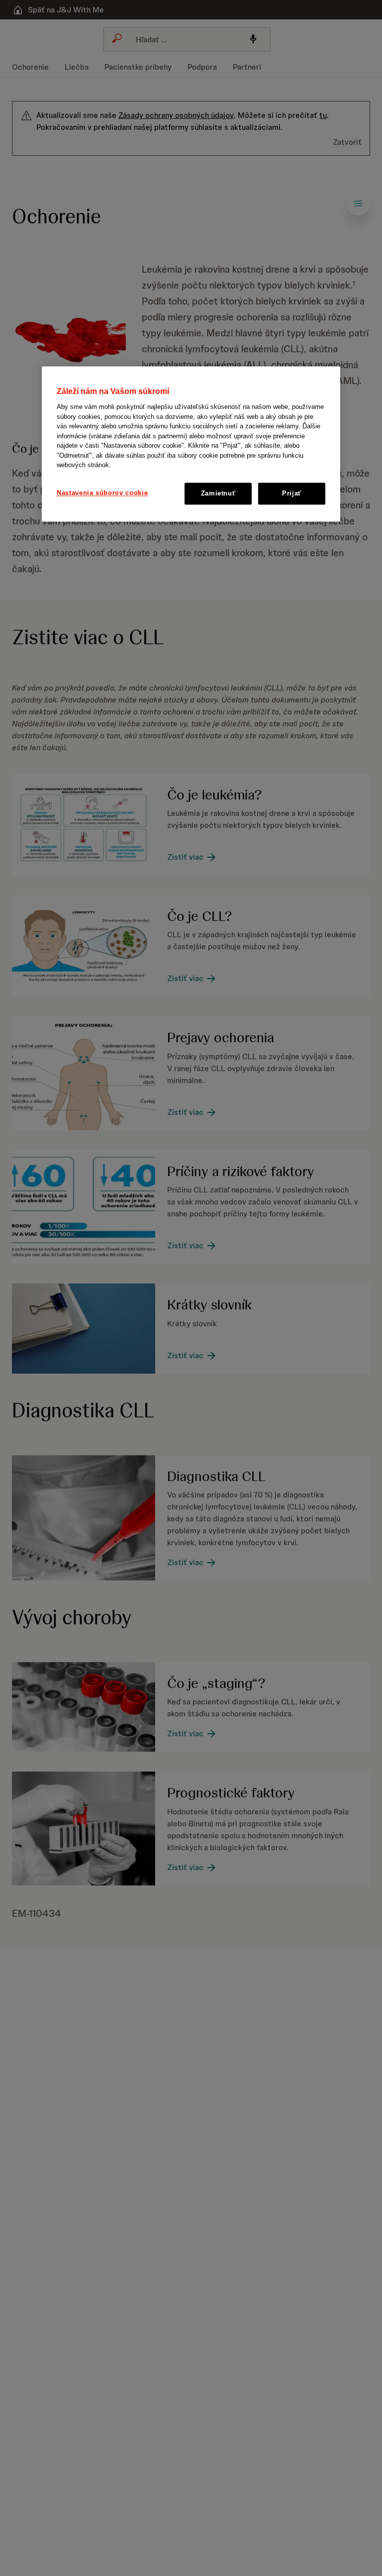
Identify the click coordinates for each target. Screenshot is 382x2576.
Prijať (292, 493)
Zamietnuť (218, 493)
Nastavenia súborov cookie (102, 493)
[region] (191, 444)
